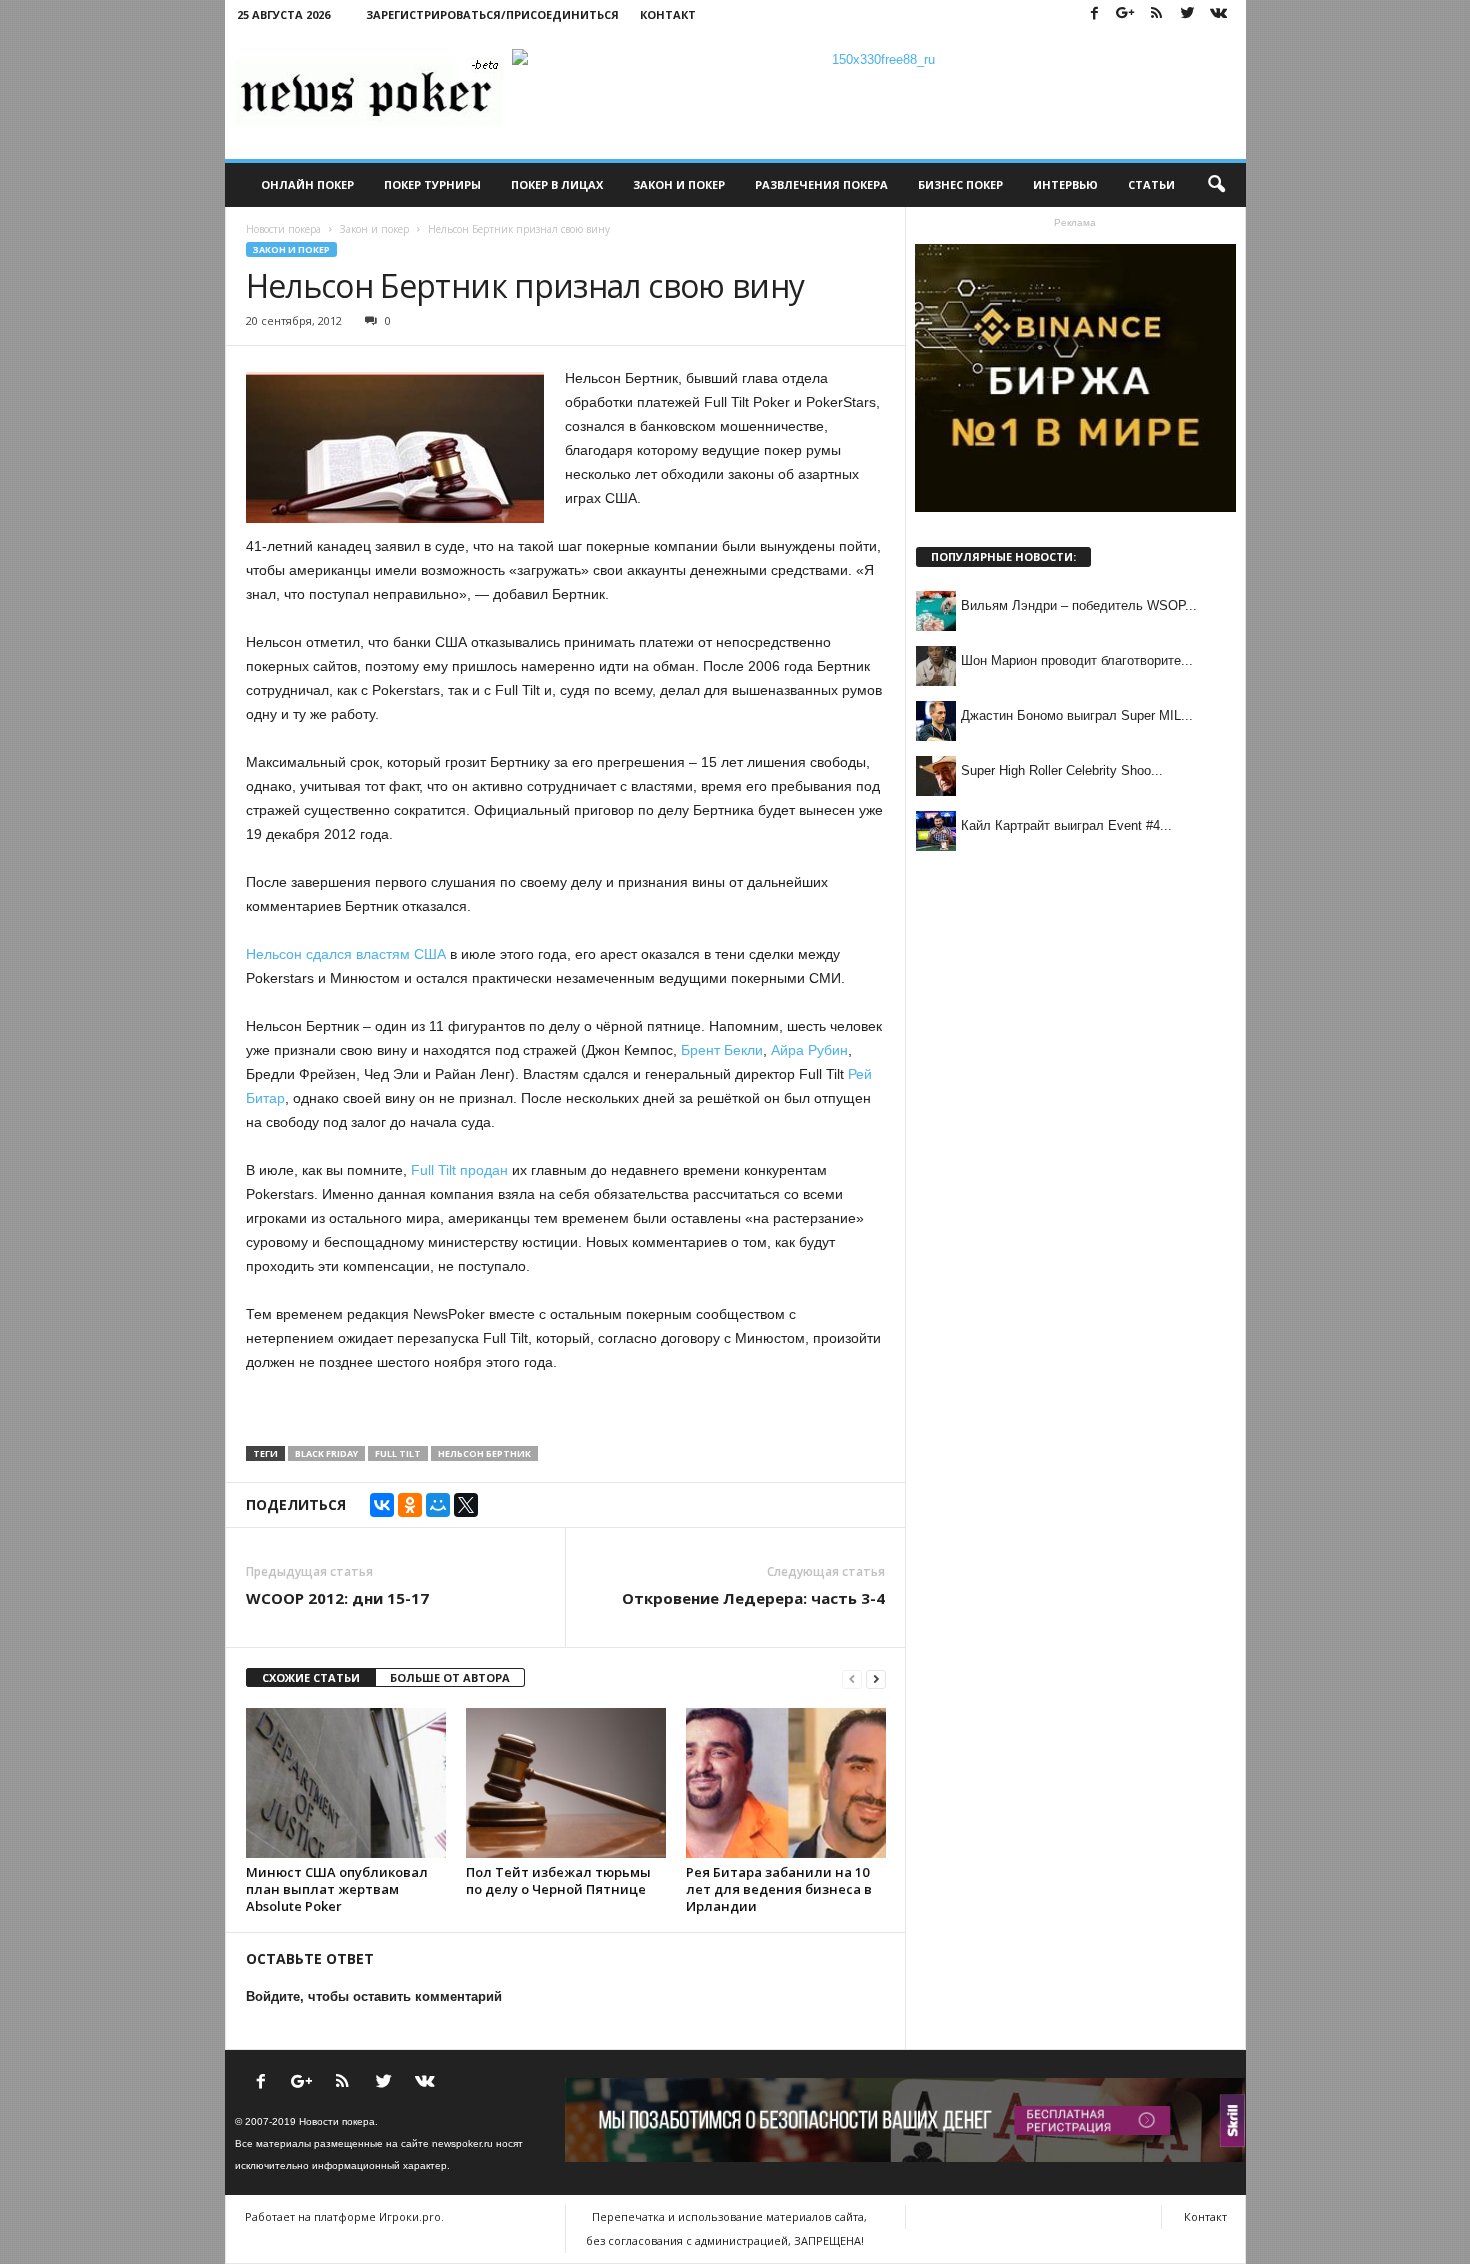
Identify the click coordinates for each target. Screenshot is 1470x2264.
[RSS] (1157, 14)
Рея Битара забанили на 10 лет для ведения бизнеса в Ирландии (779, 1889)
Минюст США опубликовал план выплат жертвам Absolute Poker (337, 1889)
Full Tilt (398, 1453)
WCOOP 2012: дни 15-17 (337, 1598)
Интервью (1065, 184)
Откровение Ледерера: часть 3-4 (753, 1598)
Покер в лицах (557, 184)
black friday (326, 1453)
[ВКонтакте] (382, 1505)
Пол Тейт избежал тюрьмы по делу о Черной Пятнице (558, 1880)
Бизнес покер (960, 184)
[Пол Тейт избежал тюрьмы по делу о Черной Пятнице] (566, 1783)
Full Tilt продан (459, 1170)
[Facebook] (1095, 14)
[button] (1216, 185)
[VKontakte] (1219, 14)
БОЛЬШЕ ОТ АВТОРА (450, 1677)
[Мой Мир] (438, 1505)
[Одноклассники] (410, 1505)
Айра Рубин (809, 1050)
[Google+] (1126, 14)
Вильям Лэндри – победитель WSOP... (1079, 605)
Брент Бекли (720, 1050)
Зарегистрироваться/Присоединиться (492, 14)
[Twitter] (1188, 14)
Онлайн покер (307, 184)
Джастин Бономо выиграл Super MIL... (1077, 715)
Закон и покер (679, 184)
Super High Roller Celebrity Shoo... (1062, 770)
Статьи (1151, 184)
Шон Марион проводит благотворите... (1077, 660)
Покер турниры (432, 184)
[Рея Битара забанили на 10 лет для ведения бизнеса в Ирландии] (786, 1783)
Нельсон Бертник (484, 1453)
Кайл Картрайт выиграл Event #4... (1066, 825)
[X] (466, 1505)
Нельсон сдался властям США (346, 954)
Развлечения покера (821, 184)
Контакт (668, 14)
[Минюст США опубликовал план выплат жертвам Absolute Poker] (346, 1783)
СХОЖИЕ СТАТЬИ (311, 1677)
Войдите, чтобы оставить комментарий (374, 1996)
